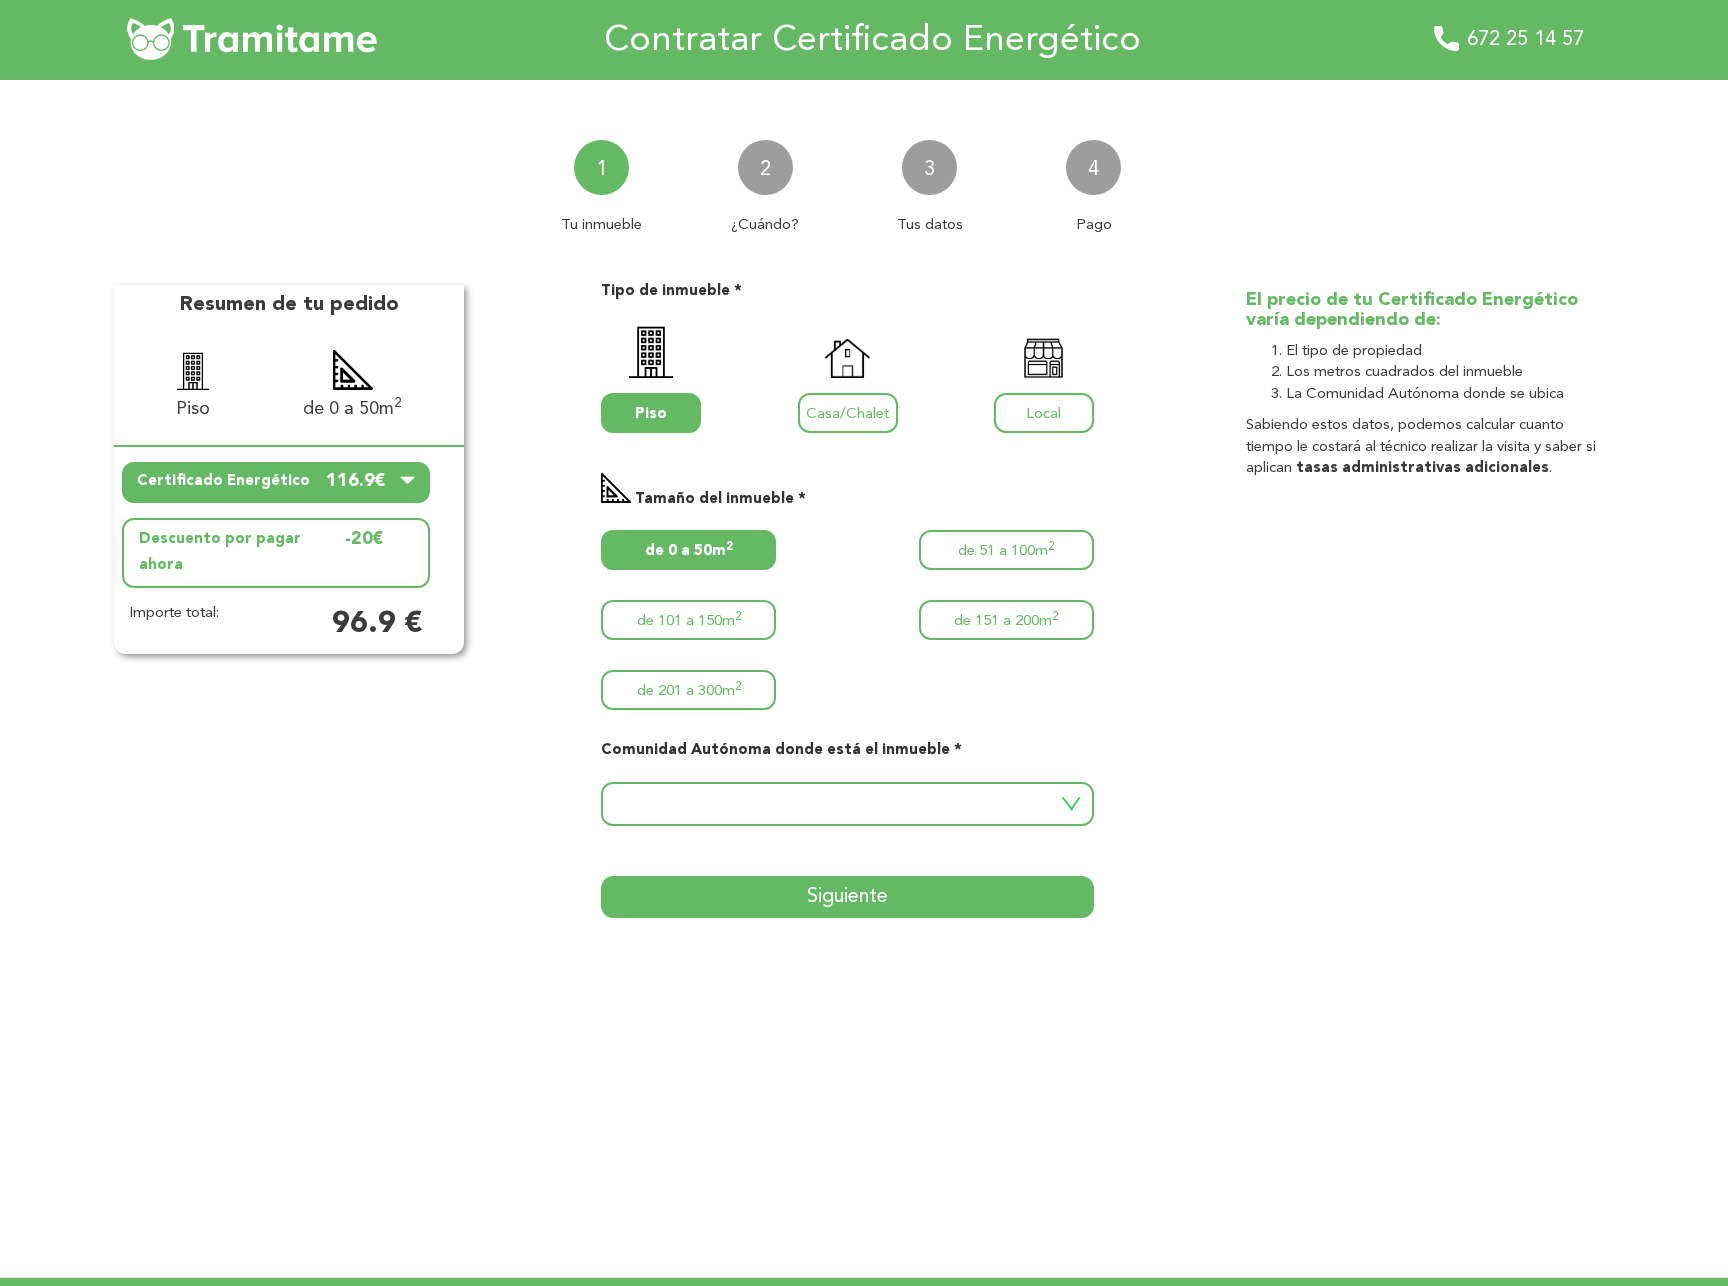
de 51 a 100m (1006, 550)
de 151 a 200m (1006, 620)
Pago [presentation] (1094, 225)
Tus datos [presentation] (930, 225)
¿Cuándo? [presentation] (765, 225)
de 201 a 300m (689, 690)
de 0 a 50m (689, 550)
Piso (651, 414)
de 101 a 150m (689, 620)
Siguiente (847, 897)
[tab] (601, 178)
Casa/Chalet (847, 414)
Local (1043, 414)
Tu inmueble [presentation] (601, 225)
